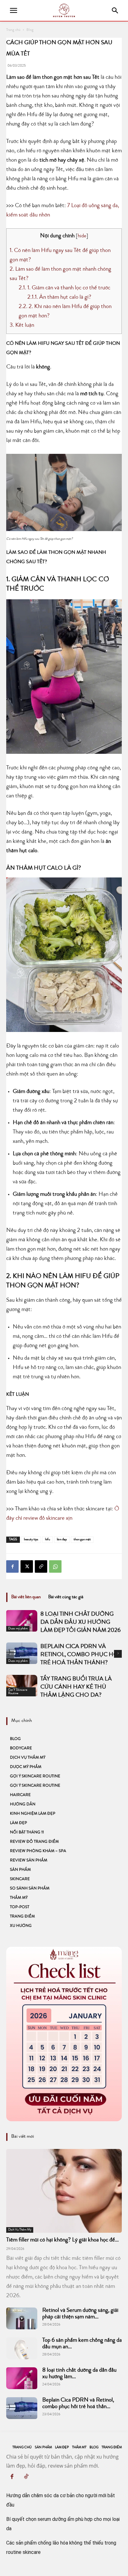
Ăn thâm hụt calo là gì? (59, 298)
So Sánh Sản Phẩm (30, 1889)
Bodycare (21, 1749)
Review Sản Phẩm (29, 1861)
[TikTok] (26, 2478)
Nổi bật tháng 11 (27, 1833)
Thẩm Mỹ (19, 1898)
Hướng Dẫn (23, 1805)
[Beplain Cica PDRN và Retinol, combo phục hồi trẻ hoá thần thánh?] (22, 2408)
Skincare (20, 1879)
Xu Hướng (21, 1926)
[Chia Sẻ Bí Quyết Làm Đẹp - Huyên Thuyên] (64, 10)
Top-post (20, 1907)
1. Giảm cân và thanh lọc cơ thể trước (64, 288)
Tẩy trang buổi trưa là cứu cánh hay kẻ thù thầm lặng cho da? (76, 1687)
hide (82, 236)
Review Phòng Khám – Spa (38, 1851)
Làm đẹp (18, 1823)
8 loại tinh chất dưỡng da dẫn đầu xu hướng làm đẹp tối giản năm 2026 (80, 1623)
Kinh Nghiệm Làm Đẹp (33, 1814)
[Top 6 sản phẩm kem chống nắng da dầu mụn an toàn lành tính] (22, 2348)
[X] (27, 1566)
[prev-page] (10, 1655)
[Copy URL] (41, 1566)
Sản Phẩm (20, 1870)
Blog (30, 30)
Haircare (20, 1795)
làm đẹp (62, 1540)
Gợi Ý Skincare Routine (18, 1692)
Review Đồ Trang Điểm (34, 1842)
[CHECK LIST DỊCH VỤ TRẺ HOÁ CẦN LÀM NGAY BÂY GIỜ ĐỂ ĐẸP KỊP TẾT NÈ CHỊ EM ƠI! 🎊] (64, 2034)
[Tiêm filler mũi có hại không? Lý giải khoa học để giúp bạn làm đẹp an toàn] (64, 2191)
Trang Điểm (22, 1917)
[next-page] (118, 1654)
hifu (48, 1540)
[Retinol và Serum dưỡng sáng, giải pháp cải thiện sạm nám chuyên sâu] (22, 2318)
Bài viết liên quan (26, 1597)
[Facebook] (12, 1566)
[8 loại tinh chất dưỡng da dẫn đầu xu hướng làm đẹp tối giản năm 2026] (22, 1621)
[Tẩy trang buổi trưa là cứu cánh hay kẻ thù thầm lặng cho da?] (22, 1686)
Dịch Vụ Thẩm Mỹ (28, 1758)
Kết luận (22, 326)
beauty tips (31, 1540)
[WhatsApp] (55, 1566)
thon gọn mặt (82, 1540)
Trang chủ (13, 30)
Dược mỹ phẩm (18, 1629)
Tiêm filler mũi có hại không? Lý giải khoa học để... (62, 2240)
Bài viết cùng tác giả (66, 1597)
